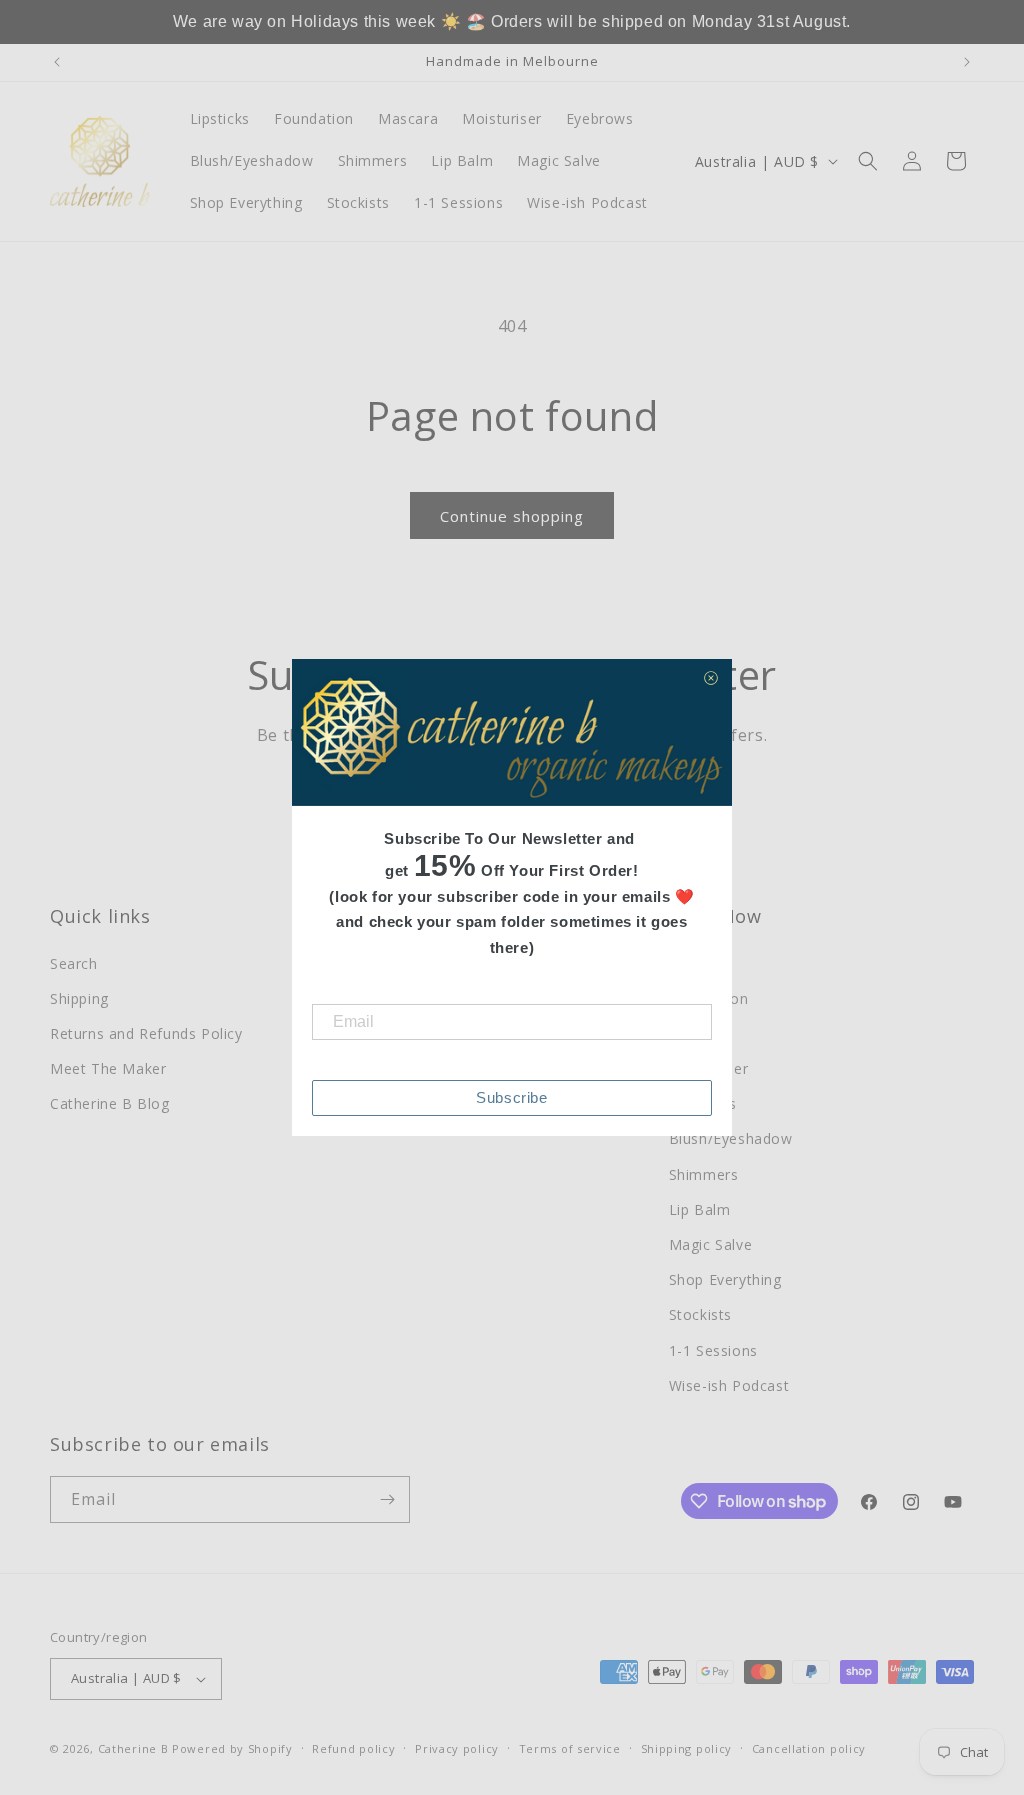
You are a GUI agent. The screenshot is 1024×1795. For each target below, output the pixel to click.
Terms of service (570, 1748)
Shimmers (704, 1174)
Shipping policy (687, 1748)
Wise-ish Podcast (729, 1385)
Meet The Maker (108, 1068)
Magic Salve (711, 1244)
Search (74, 963)
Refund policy (353, 1748)
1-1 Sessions (713, 1350)
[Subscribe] (387, 1499)
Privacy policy (457, 1748)
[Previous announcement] (57, 62)
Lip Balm (700, 1209)
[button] (868, 161)
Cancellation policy (809, 1748)
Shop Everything (725, 1279)
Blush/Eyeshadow (731, 1138)
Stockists (700, 1314)
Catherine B (135, 1748)
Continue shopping (512, 516)
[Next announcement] (967, 62)
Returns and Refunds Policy (146, 1033)
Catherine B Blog (110, 1103)
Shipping (79, 998)
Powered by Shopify (232, 1748)
